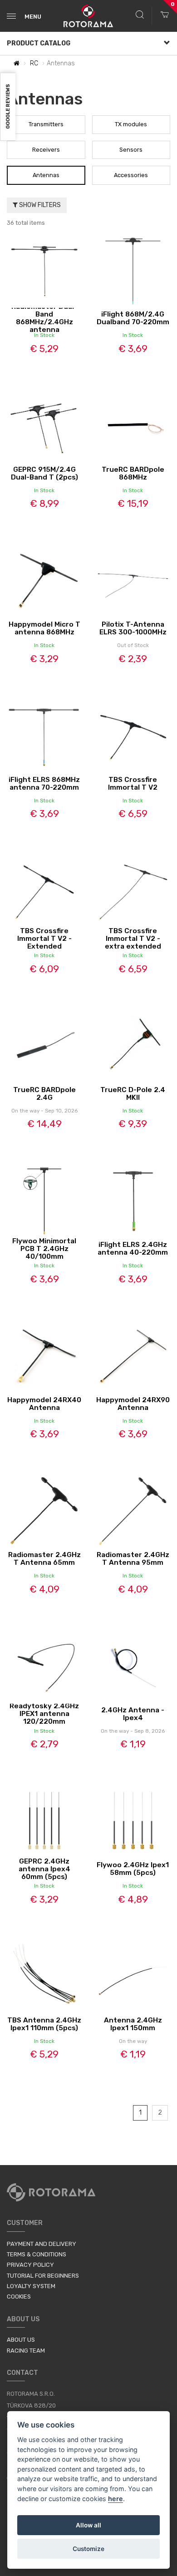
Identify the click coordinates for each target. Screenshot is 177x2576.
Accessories (131, 175)
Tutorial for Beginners (43, 2276)
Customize (88, 2549)
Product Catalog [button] (39, 43)
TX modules (131, 124)
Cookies (19, 2297)
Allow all (88, 2525)
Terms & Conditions (37, 2254)
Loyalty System (31, 2286)
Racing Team (26, 2351)
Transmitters (46, 124)
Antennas (46, 175)
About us (21, 2340)
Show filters (39, 205)
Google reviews (8, 107)
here (116, 2499)
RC (34, 63)
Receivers (46, 150)
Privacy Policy (30, 2265)
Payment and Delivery (42, 2244)
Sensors (131, 150)
